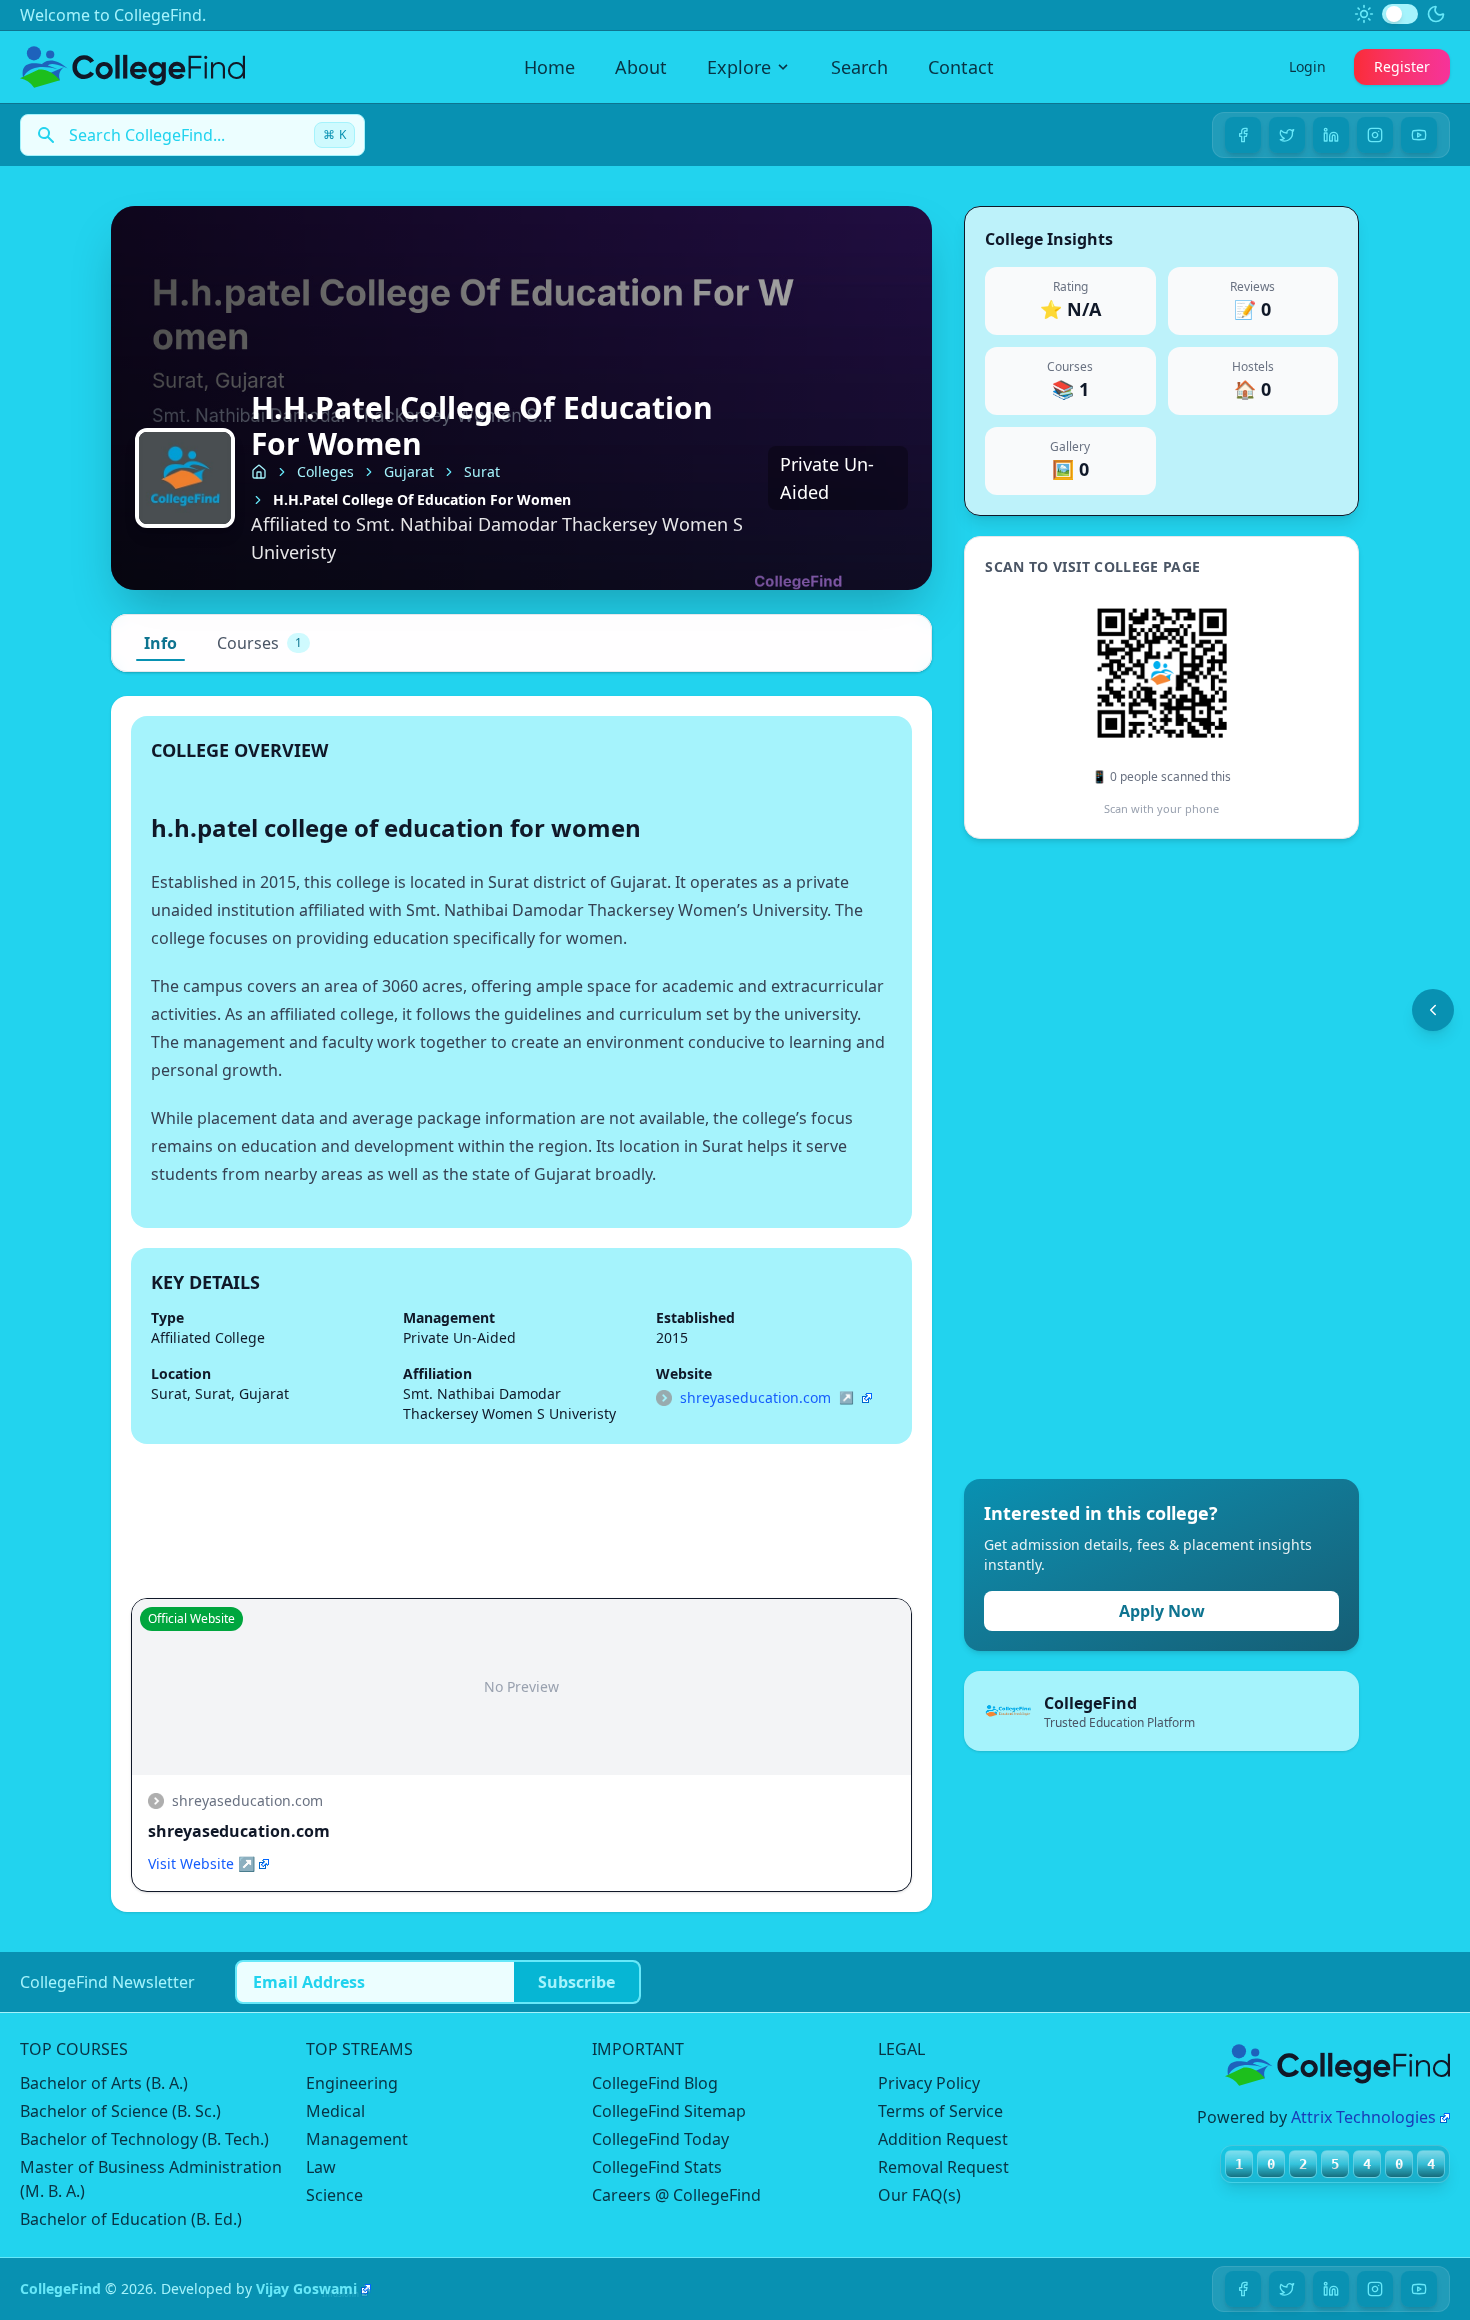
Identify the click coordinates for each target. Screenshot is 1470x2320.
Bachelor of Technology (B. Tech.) (144, 2139)
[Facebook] (1243, 135)
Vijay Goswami (306, 2288)
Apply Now (1162, 1611)
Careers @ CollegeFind (676, 2195)
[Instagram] (1375, 135)
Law (321, 2167)
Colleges (325, 471)
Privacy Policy (929, 2083)
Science (334, 2195)
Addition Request (943, 2139)
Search (859, 67)
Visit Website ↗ (201, 1863)
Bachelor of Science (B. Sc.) (120, 2111)
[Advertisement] (1114, 1159)
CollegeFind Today (660, 2139)
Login (1307, 66)
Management (357, 2139)
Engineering (352, 2083)
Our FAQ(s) (919, 2195)
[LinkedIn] (1331, 135)
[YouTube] (1419, 135)
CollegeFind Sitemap (669, 2111)
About (641, 67)
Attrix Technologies (1363, 2117)
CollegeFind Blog (655, 2083)
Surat (482, 471)
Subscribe (576, 1982)
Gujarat (409, 471)
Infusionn (340, 2293)
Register (1402, 66)
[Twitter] (1287, 135)
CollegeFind (60, 2288)
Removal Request (943, 2167)
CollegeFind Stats (657, 2167)
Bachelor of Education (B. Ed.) (131, 2219)
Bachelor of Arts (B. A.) (104, 2083)
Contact (961, 67)
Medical (335, 2111)
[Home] (259, 472)
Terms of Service (940, 2111)
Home (549, 67)
